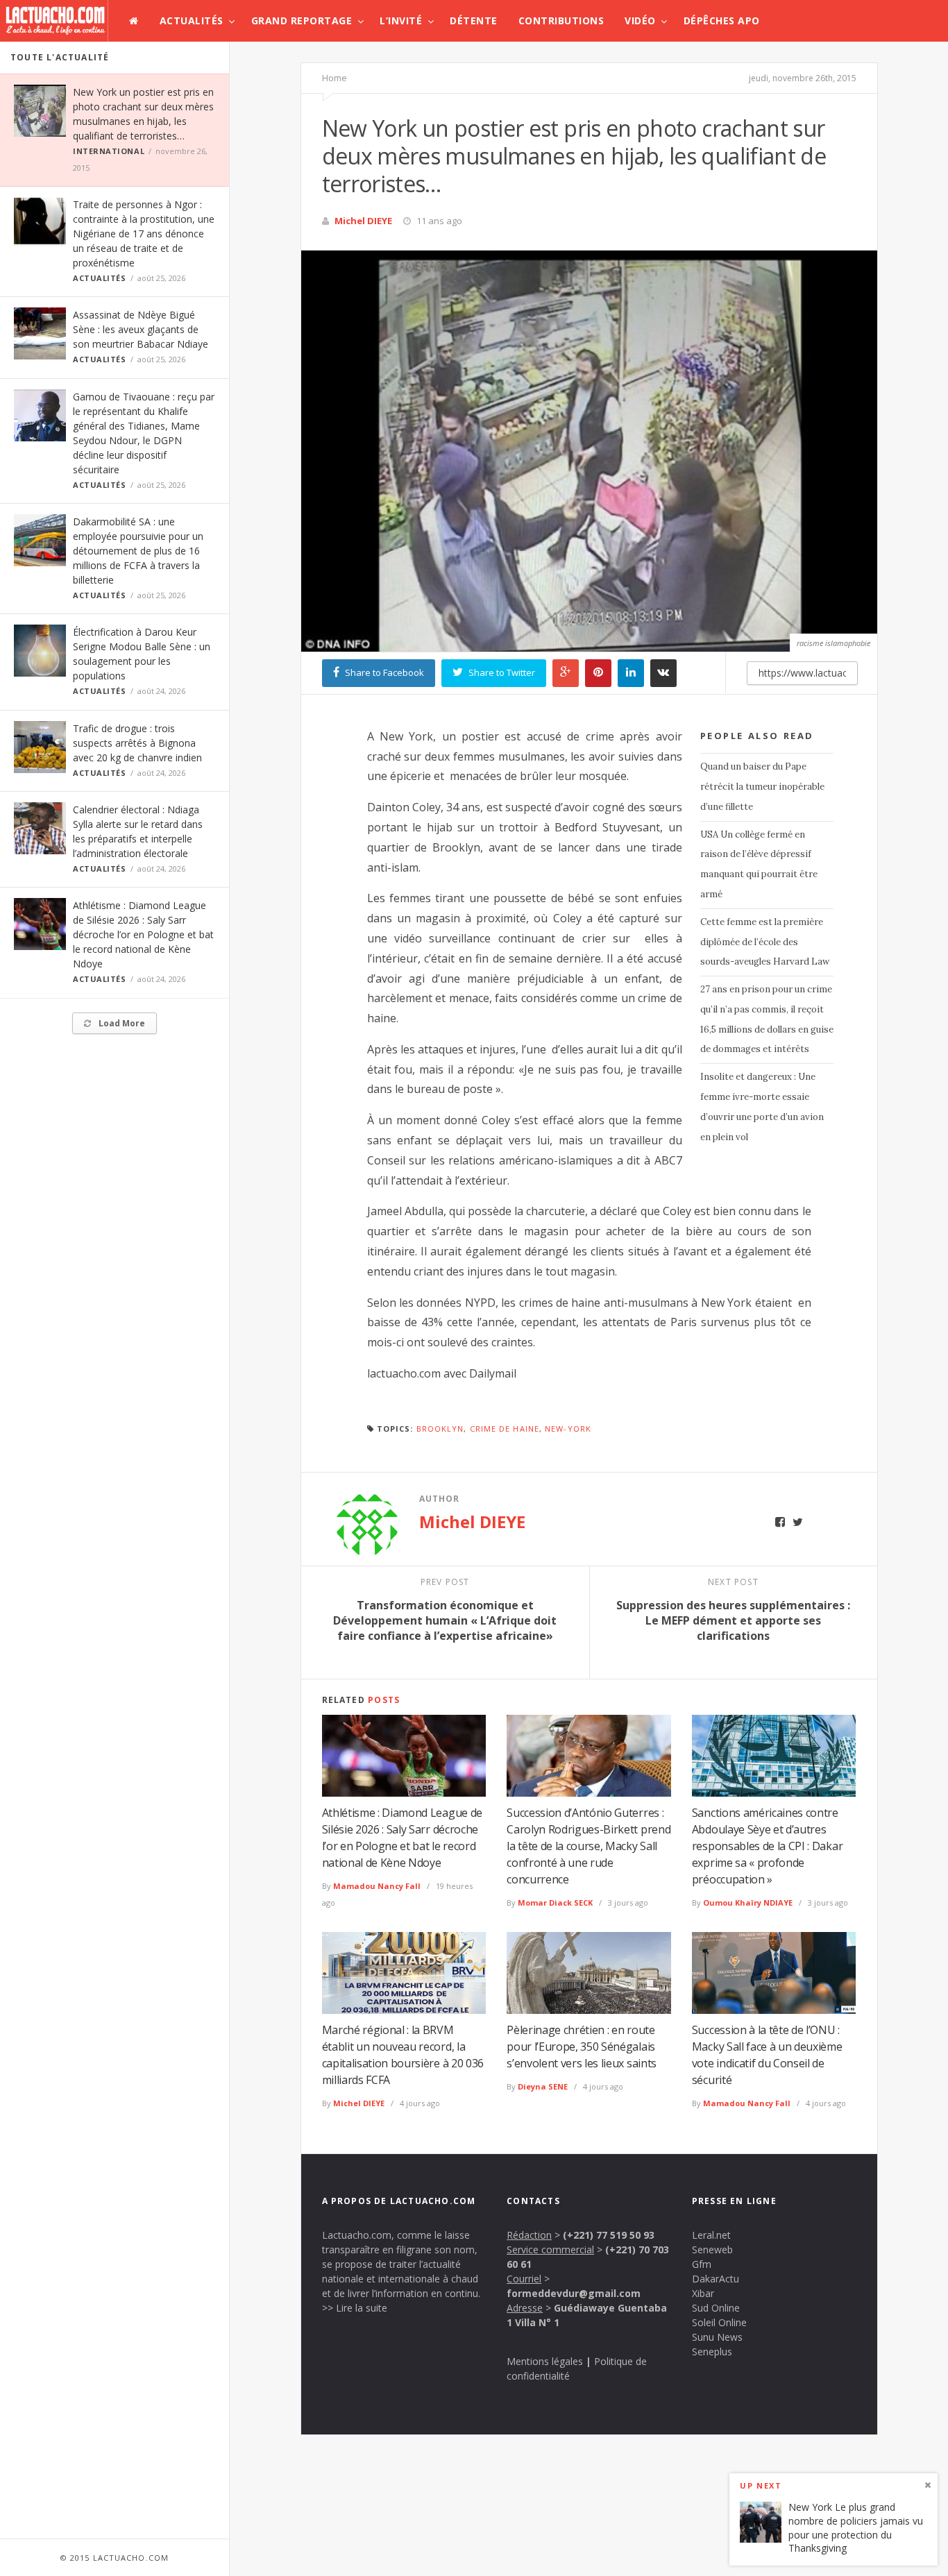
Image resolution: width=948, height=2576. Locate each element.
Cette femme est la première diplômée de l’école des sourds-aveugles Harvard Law (765, 942)
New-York (568, 1429)
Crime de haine (505, 1429)
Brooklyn (440, 1429)
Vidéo (640, 20)
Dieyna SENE (543, 2086)
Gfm (702, 2264)
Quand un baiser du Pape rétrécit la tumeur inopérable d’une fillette (762, 787)
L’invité (401, 20)
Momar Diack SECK (555, 1903)
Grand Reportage (302, 20)
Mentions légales (545, 2361)
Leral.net (711, 2235)
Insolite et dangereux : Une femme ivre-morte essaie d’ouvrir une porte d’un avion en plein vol (762, 1107)
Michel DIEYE (363, 221)
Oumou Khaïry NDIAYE (748, 1903)
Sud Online (716, 2308)
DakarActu (716, 2279)
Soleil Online (719, 2322)
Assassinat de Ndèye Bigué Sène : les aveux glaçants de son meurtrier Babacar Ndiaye (141, 329)
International (109, 151)
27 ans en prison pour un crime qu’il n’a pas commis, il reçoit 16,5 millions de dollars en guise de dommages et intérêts (767, 1019)
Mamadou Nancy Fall (377, 1886)
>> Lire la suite (355, 2308)
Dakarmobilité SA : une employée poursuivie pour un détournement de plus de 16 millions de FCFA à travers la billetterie (138, 551)
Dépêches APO (722, 20)
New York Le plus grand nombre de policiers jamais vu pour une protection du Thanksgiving (856, 2528)
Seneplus (712, 2352)
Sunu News (717, 2337)
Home (335, 78)
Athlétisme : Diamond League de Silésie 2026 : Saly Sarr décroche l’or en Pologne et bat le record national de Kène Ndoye (143, 934)
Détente (474, 20)
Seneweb (712, 2249)
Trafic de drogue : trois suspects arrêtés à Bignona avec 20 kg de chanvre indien (137, 743)
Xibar (703, 2293)
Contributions (561, 20)
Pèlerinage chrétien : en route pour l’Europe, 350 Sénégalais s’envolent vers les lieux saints (582, 2047)
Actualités (192, 20)
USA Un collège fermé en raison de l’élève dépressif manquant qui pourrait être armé (759, 864)
